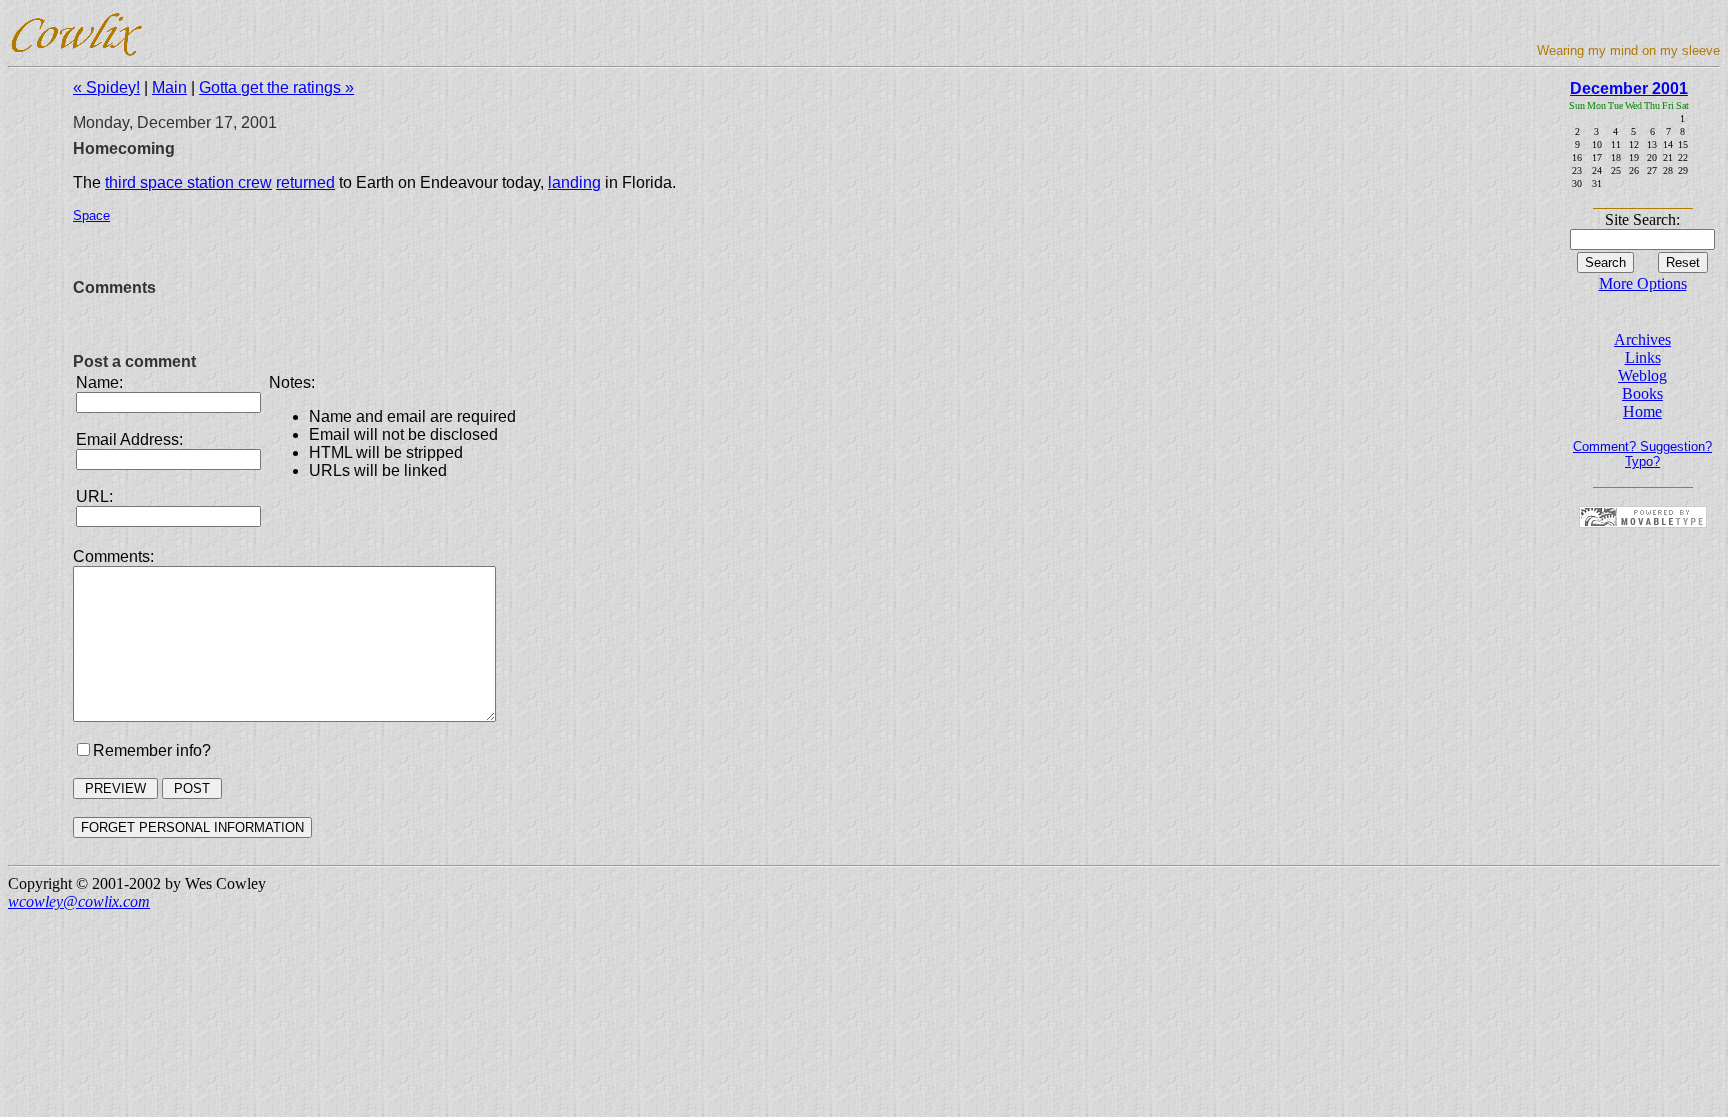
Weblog (1642, 375)
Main (169, 87)
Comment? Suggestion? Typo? (1642, 454)
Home (1642, 411)
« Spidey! (106, 87)
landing (574, 182)
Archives (1642, 339)
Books (1642, 393)
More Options (1643, 283)
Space (91, 215)
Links (1643, 357)
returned (305, 182)
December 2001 (1629, 88)
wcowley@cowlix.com (79, 901)
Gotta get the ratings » (276, 87)
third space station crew (188, 182)
